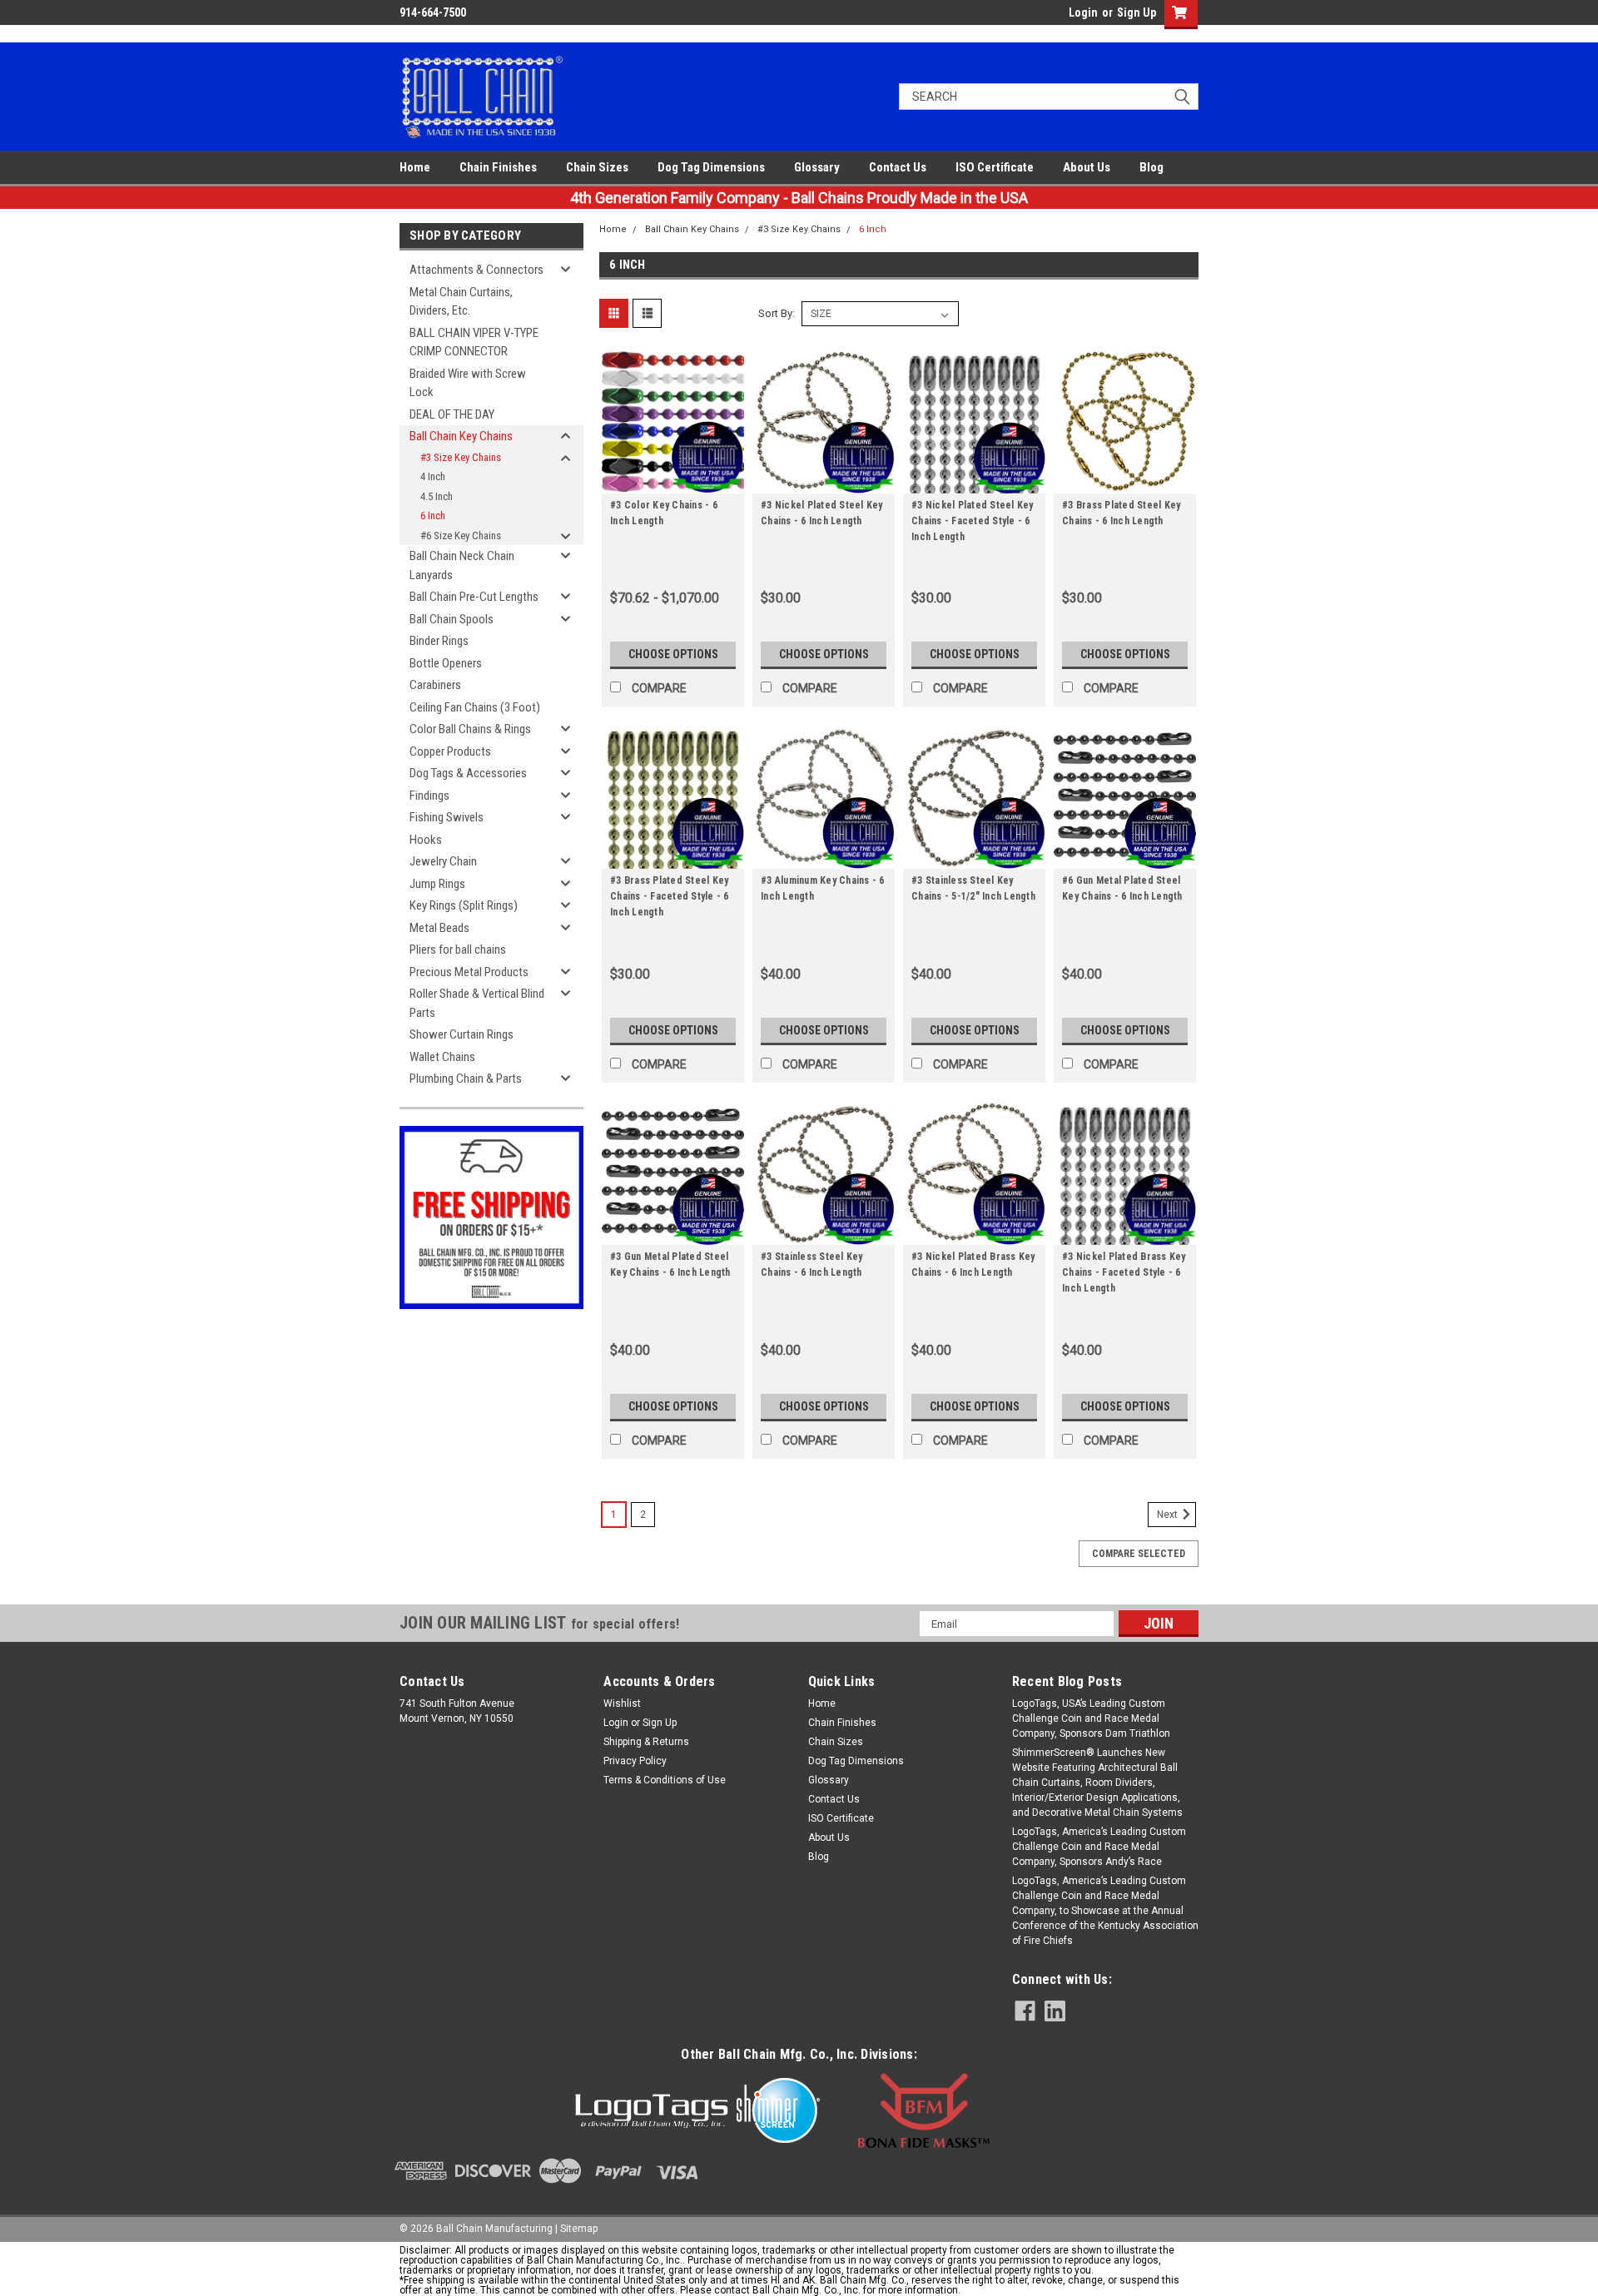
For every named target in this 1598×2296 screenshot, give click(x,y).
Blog (1151, 167)
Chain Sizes (597, 167)
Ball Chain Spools (452, 619)
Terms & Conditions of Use (665, 1780)
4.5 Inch (437, 496)
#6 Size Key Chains (461, 536)
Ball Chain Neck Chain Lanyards (462, 565)
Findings (429, 796)
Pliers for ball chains (458, 950)
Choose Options (673, 654)
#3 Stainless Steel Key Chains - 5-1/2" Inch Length (973, 888)
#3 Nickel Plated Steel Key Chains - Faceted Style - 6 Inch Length (973, 521)
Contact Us (898, 167)
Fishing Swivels (447, 817)
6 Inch (433, 516)
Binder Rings (439, 641)
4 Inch (433, 476)
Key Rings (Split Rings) (464, 905)
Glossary (817, 167)
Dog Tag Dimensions (711, 167)
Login (1083, 12)
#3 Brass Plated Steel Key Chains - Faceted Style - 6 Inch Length (670, 896)
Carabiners (435, 685)
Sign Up (1136, 12)
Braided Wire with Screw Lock (468, 383)
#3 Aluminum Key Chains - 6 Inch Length (823, 888)
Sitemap (579, 2229)
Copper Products (450, 751)
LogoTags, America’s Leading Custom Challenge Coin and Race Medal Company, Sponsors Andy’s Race (1099, 1847)
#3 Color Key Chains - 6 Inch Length (664, 513)
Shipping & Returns (646, 1742)
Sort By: (777, 313)
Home (415, 167)
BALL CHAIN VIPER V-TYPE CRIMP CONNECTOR (474, 342)
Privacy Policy (635, 1761)
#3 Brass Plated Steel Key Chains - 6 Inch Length (1121, 513)
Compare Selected (1139, 1554)
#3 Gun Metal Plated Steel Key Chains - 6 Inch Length (670, 1265)
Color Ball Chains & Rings (470, 729)
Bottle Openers (446, 663)
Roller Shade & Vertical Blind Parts (477, 1003)
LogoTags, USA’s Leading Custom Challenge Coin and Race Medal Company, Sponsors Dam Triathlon (1091, 1718)
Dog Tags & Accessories (468, 773)
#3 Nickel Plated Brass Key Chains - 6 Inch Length (973, 1265)
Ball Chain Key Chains (461, 436)
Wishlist (622, 1703)
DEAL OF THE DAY (452, 414)
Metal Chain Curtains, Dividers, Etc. (461, 302)
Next (1169, 1515)
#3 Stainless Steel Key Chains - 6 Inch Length (812, 1265)
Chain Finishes (498, 167)
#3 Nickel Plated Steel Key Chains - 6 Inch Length (822, 513)
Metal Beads (439, 928)
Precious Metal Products (469, 972)
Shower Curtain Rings (462, 1034)
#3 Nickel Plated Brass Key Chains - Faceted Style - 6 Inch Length (1124, 1272)
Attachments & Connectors (476, 270)
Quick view (673, 481)
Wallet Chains (442, 1057)
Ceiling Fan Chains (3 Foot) (475, 707)
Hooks (426, 840)
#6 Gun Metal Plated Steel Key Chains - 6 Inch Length (1122, 888)
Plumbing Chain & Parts (466, 1079)
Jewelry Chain (443, 861)
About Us (1087, 167)
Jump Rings (437, 884)
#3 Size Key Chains (461, 457)
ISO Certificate (995, 167)
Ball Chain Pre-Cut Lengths (474, 597)
